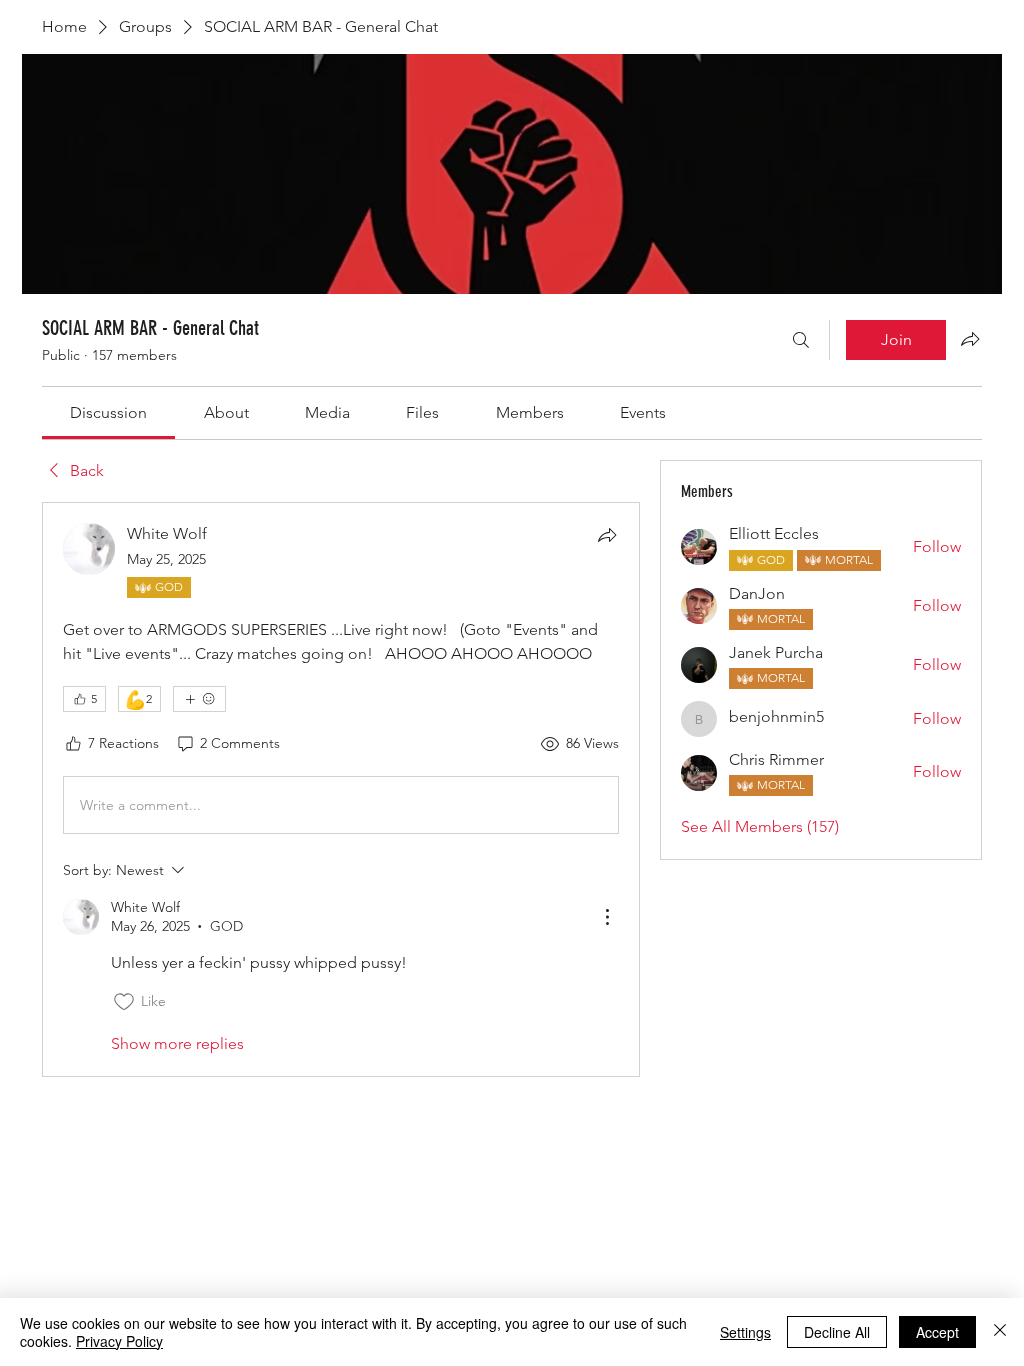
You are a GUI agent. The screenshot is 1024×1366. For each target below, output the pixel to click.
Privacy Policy (119, 1341)
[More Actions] (607, 917)
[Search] (801, 340)
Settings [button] (745, 1332)
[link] (108, 412)
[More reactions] (199, 699)
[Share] (607, 535)
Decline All (837, 1332)
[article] (341, 789)
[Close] (1000, 1332)
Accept (937, 1332)
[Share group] (970, 339)
